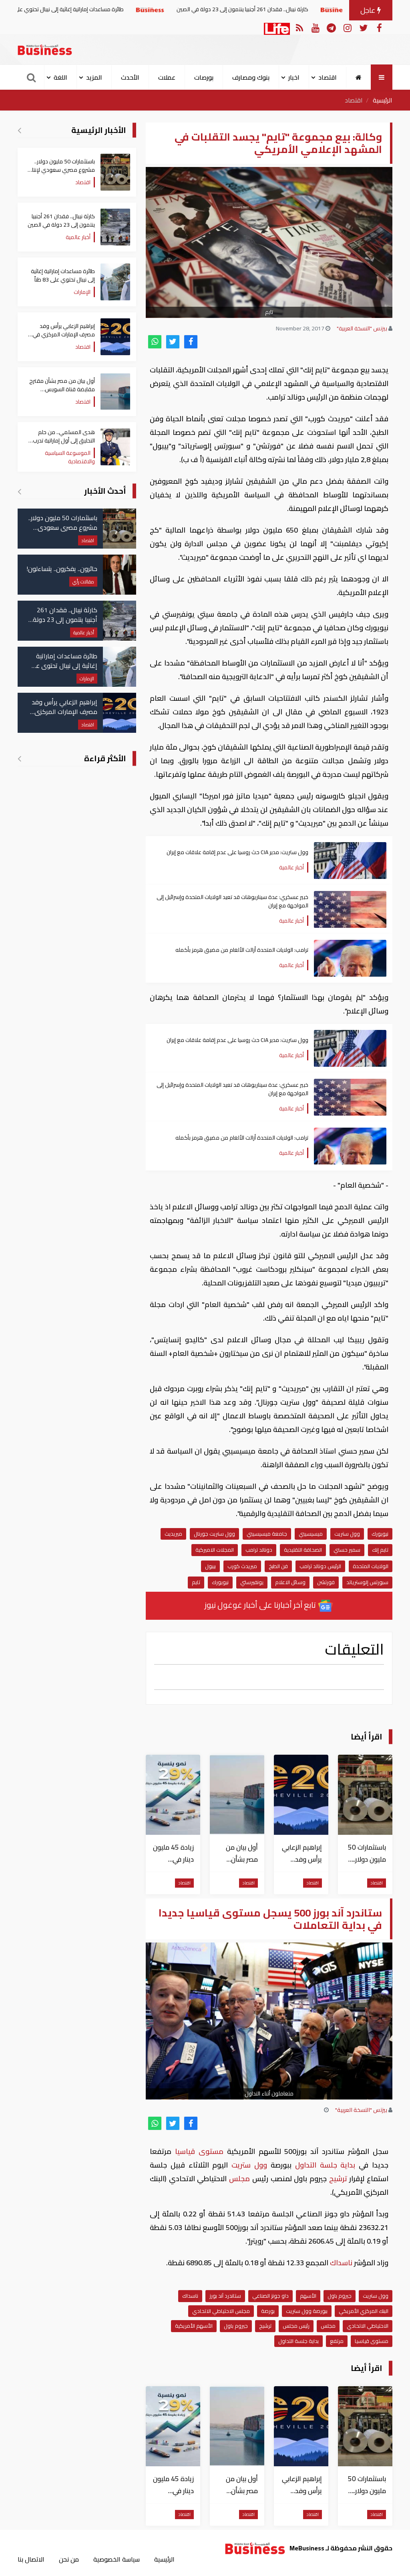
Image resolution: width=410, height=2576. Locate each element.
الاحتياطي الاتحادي (368, 2326)
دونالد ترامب (259, 1550)
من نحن (69, 2559)
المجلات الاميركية (215, 1550)
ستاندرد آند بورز (225, 2296)
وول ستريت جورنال (214, 1534)
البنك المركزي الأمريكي (364, 2311)
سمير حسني (347, 1550)
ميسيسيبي (311, 1534)
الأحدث (130, 77)
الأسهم (308, 2296)
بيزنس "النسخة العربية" (362, 328)
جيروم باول (340, 2296)
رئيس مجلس (296, 2326)
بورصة (268, 2311)
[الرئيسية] (359, 77)
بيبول (210, 1566)
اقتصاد (354, 100)
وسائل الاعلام (290, 1582)
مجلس (239, 2179)
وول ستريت (347, 1534)
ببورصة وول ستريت (307, 2311)
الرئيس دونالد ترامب (320, 1566)
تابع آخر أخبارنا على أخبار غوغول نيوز (261, 1605)
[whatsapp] (155, 342)
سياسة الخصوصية (117, 2559)
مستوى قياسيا (199, 2151)
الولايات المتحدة (371, 1566)
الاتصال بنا (31, 2559)
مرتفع (337, 2341)
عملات (167, 77)
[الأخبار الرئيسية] (19, 130)
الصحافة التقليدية (303, 1550)
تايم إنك (380, 1550)
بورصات (204, 77)
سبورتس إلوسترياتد (367, 1582)
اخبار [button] (294, 77)
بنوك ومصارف (251, 77)
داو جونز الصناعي (270, 2296)
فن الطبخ (278, 1566)
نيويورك (380, 1534)
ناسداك (341, 2263)
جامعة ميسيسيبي (267, 1534)
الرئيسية (383, 100)
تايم (196, 1582)
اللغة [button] (60, 77)
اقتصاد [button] (328, 77)
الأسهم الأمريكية (194, 2326)
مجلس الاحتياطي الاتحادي (221, 2311)
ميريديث (173, 1534)
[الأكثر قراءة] (19, 758)
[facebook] (191, 342)
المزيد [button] (94, 77)
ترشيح (338, 2179)
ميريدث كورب (242, 1566)
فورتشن (326, 1582)
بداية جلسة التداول (325, 2165)
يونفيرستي (252, 1582)
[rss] (299, 27)
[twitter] (173, 342)
